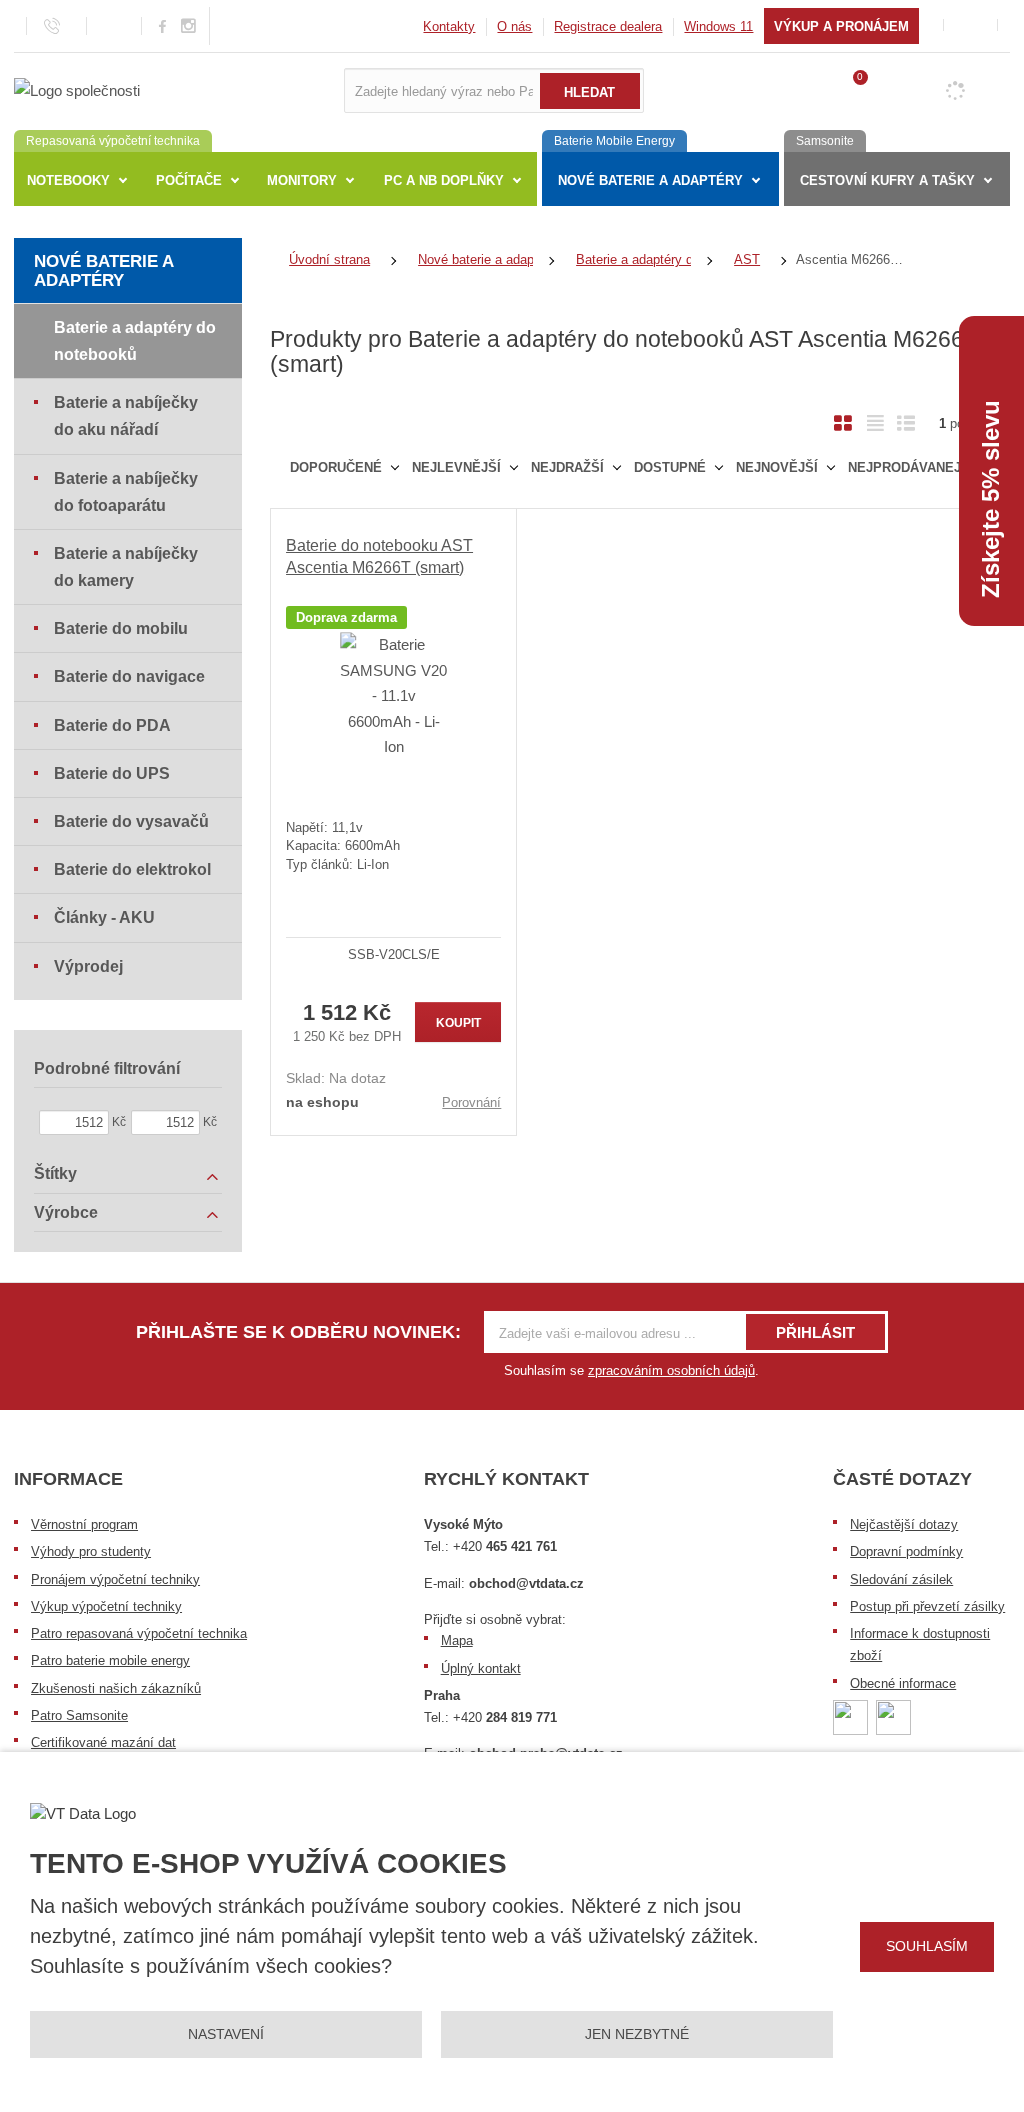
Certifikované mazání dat (103, 1742)
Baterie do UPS (112, 773)
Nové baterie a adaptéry (103, 271)
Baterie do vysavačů (131, 821)
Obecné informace (903, 1683)
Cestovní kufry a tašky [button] (887, 180)
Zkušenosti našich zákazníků (116, 1688)
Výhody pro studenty (91, 1551)
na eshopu (322, 1102)
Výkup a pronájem (841, 26)
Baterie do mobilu (121, 628)
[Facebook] (162, 25)
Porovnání (471, 1102)
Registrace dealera (608, 26)
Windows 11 (718, 26)
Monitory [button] (302, 180)
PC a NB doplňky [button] (444, 180)
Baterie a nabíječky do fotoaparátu (126, 492)
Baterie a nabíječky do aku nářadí (126, 416)
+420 (505, 1546)
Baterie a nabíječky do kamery (126, 567)
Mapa (457, 1640)
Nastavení (226, 2034)
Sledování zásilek (901, 1579)
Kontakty (449, 26)
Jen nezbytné (637, 2034)
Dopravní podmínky (906, 1551)
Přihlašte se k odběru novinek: (298, 1332)
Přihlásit (815, 1332)
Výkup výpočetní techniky (106, 1606)
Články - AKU (104, 917)
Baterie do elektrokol (132, 869)
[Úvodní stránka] (77, 89)
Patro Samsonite (79, 1715)
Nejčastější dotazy (904, 1524)
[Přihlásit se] (970, 25)
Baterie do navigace (129, 676)
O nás (514, 26)
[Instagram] (189, 26)
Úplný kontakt (481, 1668)
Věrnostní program (84, 1524)
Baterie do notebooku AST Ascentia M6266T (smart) (379, 556)
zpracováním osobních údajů (671, 1370)
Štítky (55, 1173)
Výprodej (88, 966)
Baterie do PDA (112, 725)
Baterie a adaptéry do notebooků (135, 341)
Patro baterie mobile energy (110, 1660)
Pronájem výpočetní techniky (115, 1579)
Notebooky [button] (68, 180)
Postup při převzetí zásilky (927, 1606)
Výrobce (66, 1212)
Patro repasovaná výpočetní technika (139, 1633)
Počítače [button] (189, 180)
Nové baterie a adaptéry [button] (650, 180)
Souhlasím (927, 1946)
